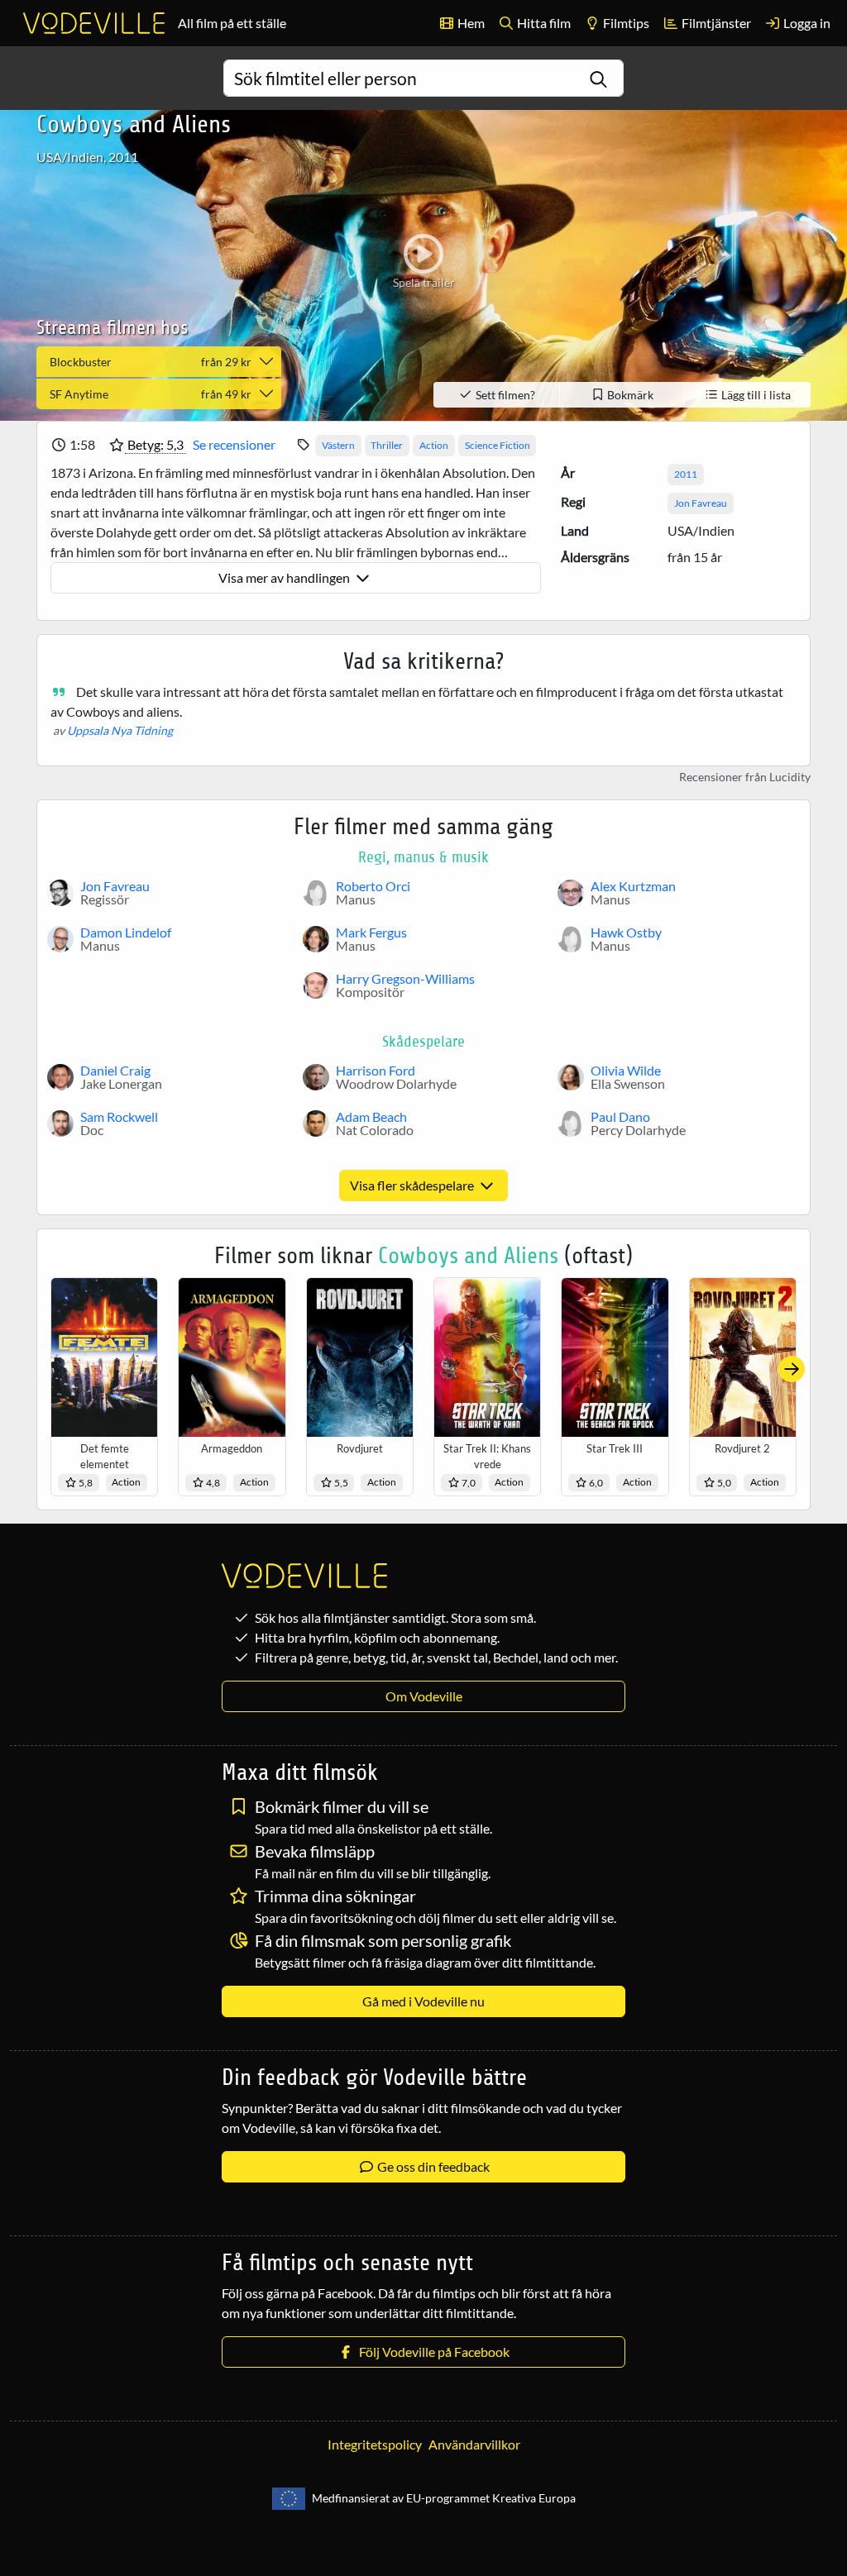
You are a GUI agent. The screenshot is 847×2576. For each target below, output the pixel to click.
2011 (686, 474)
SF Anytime (151, 394)
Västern (338, 445)
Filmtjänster (715, 23)
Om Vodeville (424, 1696)
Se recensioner (234, 444)
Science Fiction (498, 445)
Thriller (387, 445)
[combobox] (423, 78)
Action (434, 445)
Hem (470, 23)
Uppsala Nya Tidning (120, 730)
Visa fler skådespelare (413, 1185)
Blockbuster (151, 362)
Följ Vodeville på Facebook (432, 2352)
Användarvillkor (474, 2444)
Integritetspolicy (375, 2444)
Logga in (806, 23)
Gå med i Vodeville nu (423, 2001)
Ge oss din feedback (432, 2166)
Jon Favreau (701, 503)
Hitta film (543, 23)
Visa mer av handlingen (285, 577)
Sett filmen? (504, 395)
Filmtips (625, 23)
